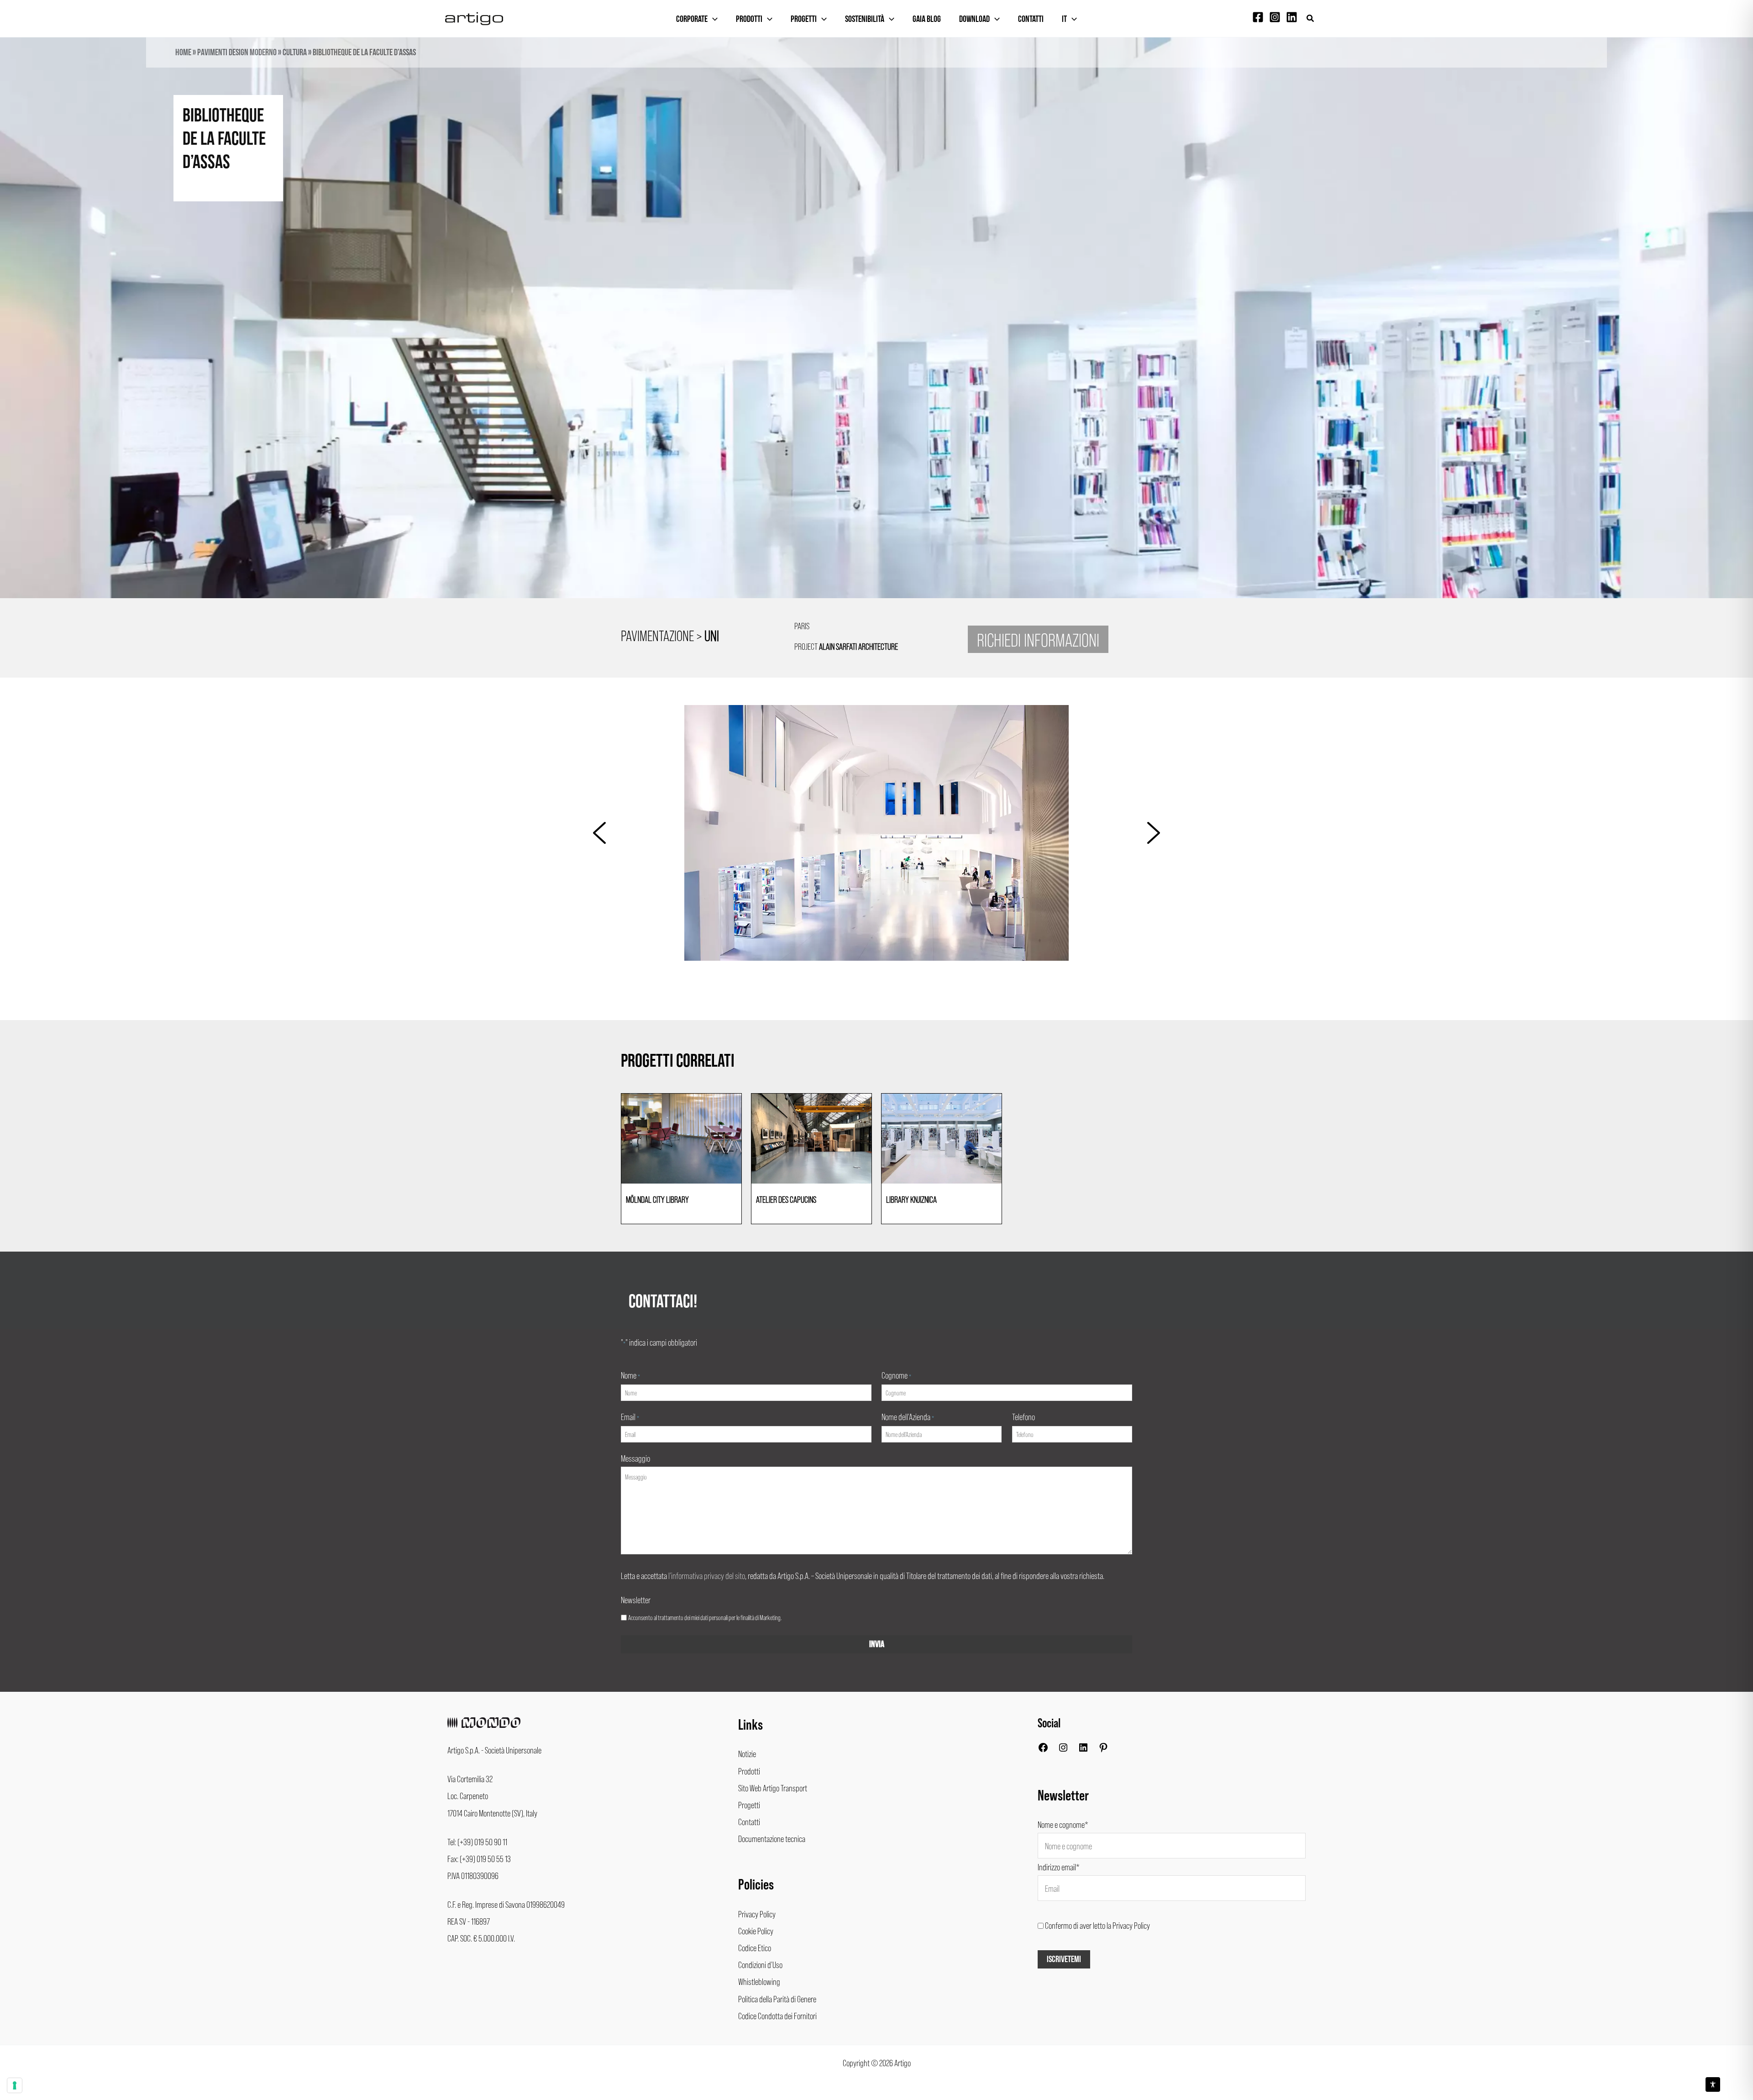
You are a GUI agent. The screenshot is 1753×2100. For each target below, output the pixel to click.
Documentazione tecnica (772, 1838)
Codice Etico (755, 1947)
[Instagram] (1275, 17)
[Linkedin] (1292, 17)
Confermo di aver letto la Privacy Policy (1097, 1925)
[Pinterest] (1103, 1749)
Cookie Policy (756, 1931)
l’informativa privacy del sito (707, 1575)
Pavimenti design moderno (237, 53)
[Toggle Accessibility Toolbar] (1713, 2084)
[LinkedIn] (1083, 1749)
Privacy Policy (757, 1914)
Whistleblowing (759, 1981)
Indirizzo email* (1059, 1867)
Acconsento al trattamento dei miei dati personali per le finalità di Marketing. (705, 1617)
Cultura (295, 53)
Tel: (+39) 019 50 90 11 (477, 1842)
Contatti (1031, 19)
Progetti (804, 19)
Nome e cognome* (1063, 1824)
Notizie (747, 1753)
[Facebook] (1258, 17)
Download (974, 19)
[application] (713, 19)
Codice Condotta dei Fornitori (777, 2016)
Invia (877, 1644)
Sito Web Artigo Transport (773, 1788)
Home (183, 53)
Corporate (692, 19)
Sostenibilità (865, 19)
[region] (876, 334)
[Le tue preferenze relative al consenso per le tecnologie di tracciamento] (15, 2085)
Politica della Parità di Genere (777, 1999)
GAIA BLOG (927, 19)
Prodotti (749, 19)
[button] (1311, 18)
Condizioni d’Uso (760, 1964)
